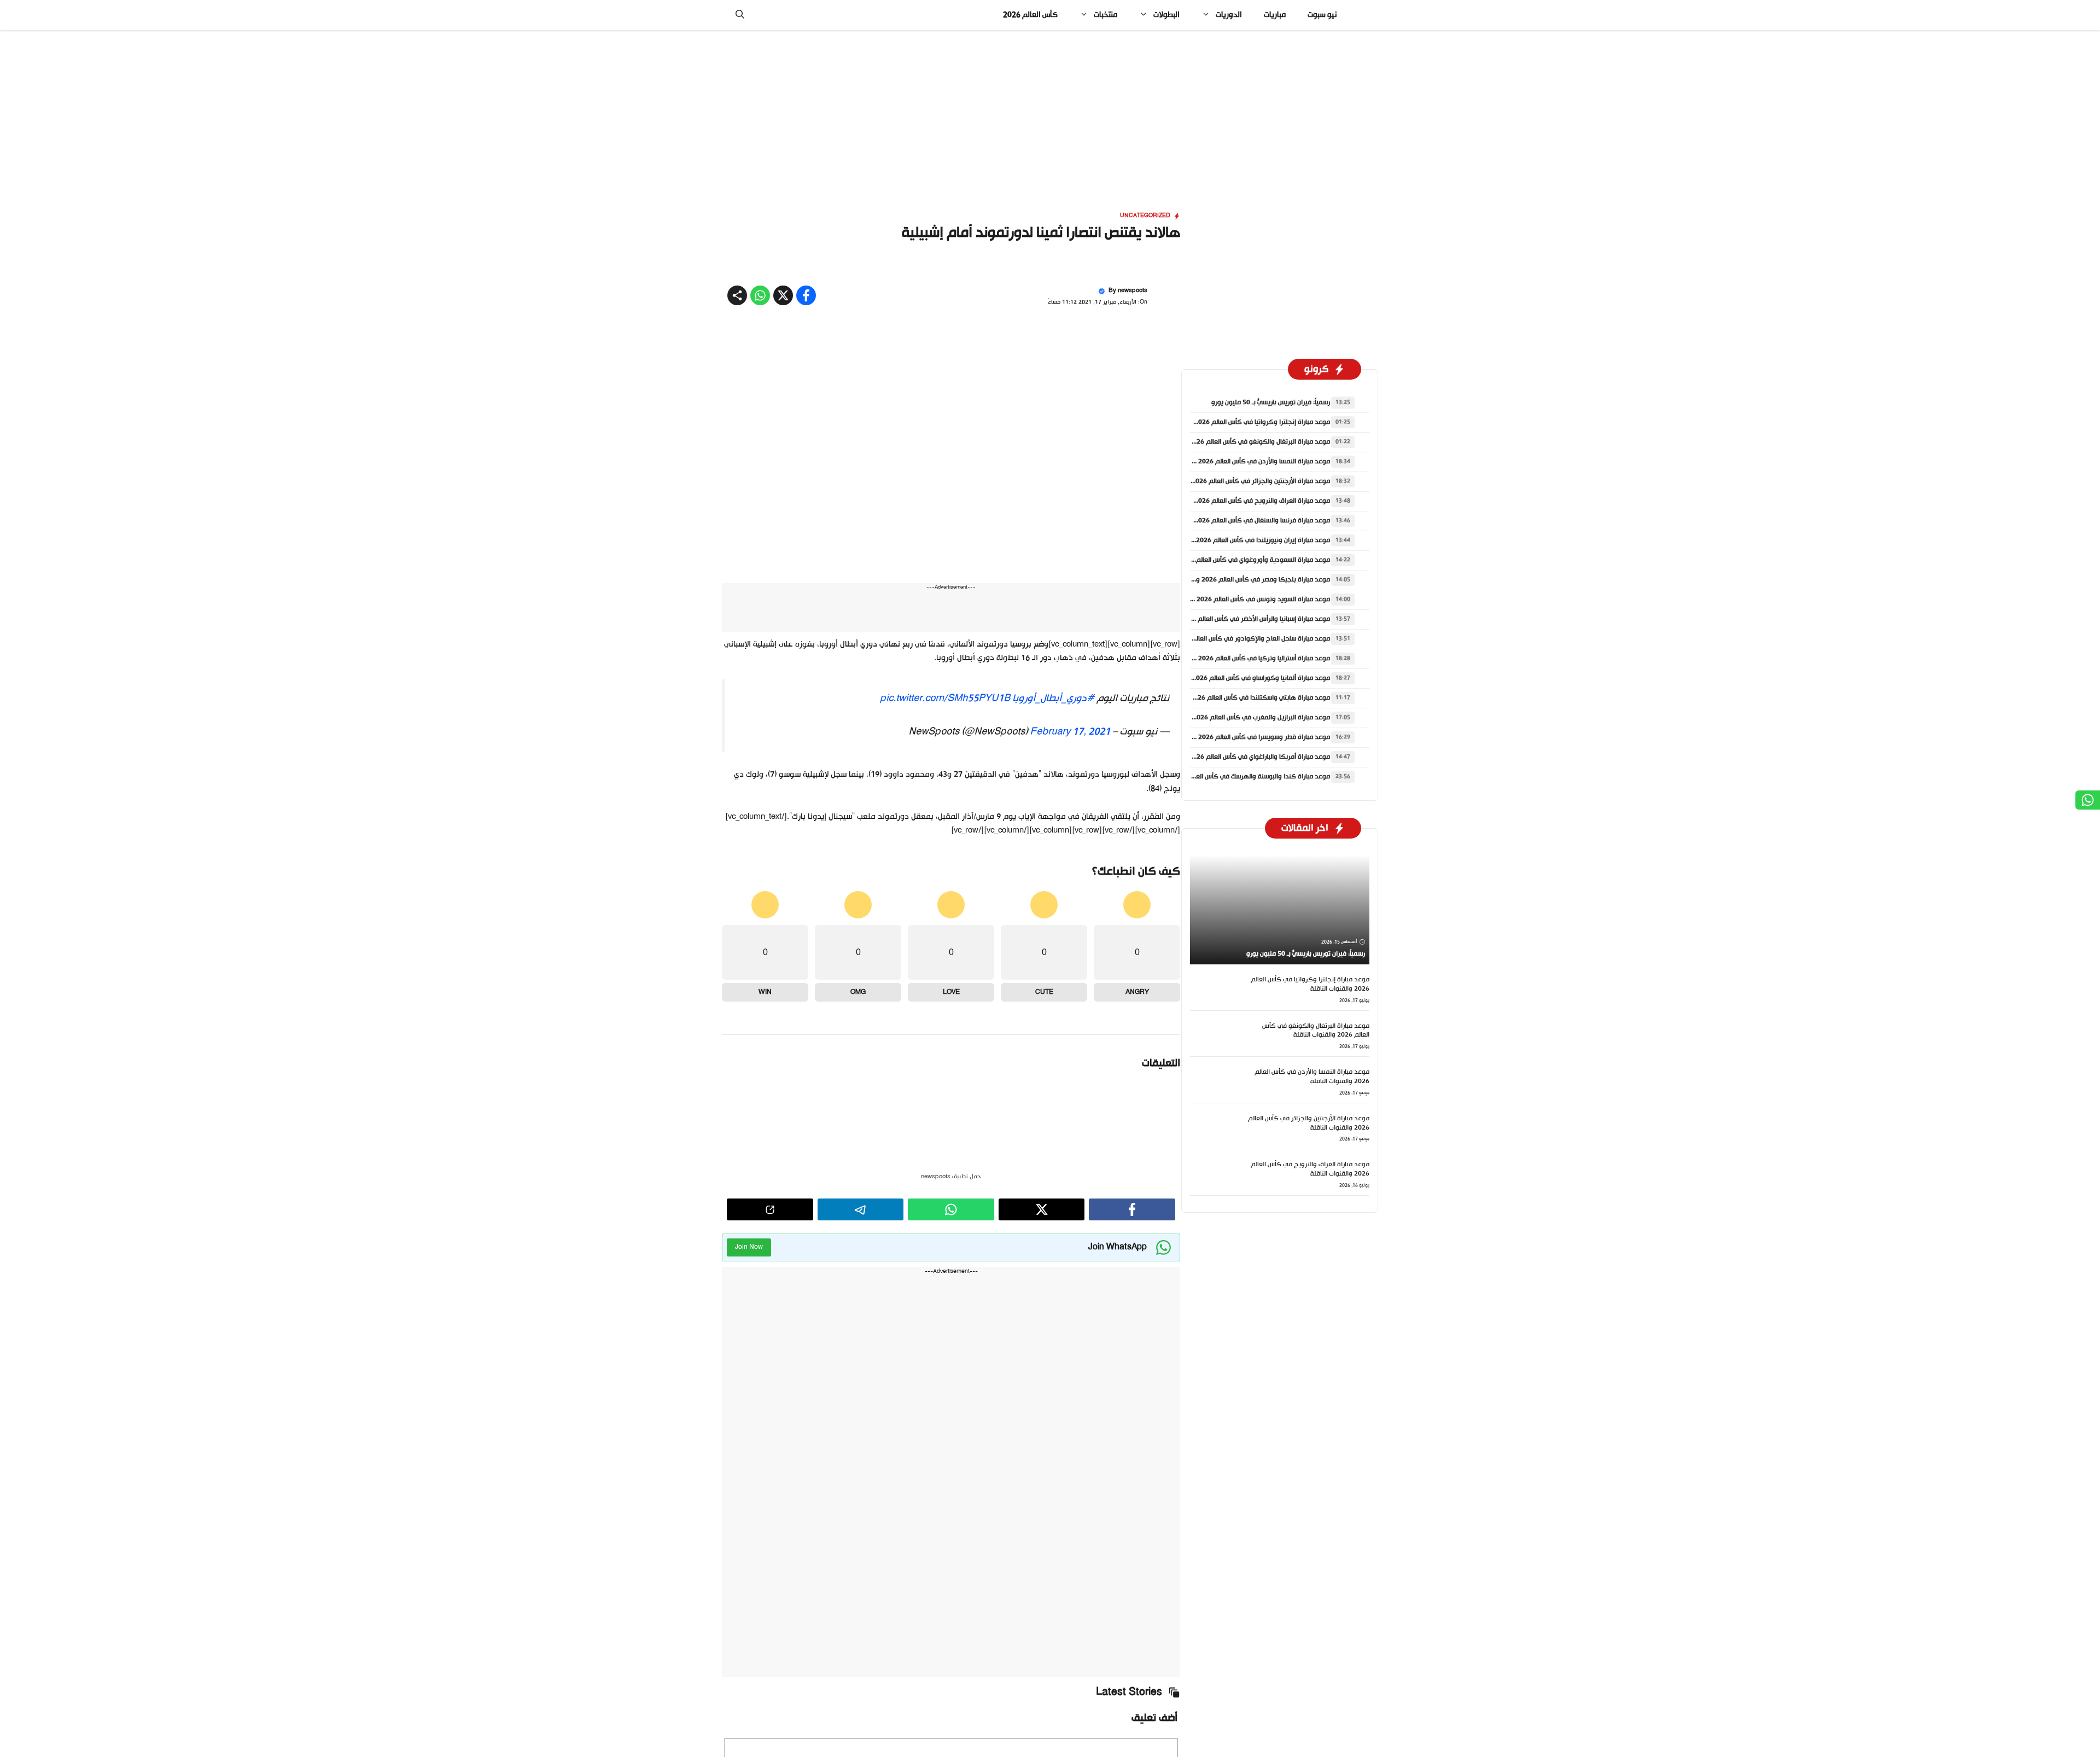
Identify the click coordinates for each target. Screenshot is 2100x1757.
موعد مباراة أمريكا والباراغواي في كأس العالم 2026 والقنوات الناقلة (1238, 757)
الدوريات (1229, 15)
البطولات (1166, 15)
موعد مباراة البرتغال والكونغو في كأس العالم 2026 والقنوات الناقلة (1238, 442)
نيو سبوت (1322, 15)
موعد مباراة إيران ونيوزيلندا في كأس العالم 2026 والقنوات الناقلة (1241, 540)
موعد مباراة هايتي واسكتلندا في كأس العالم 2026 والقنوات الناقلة (1238, 698)
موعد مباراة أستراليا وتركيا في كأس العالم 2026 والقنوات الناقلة (1242, 659)
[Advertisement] (1050, 111)
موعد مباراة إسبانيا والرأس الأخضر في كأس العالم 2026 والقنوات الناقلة (1233, 619)
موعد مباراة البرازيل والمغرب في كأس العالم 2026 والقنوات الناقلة (1239, 718)
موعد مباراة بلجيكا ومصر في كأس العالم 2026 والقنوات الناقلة (1244, 580)
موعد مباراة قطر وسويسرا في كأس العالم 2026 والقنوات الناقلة (1242, 737)
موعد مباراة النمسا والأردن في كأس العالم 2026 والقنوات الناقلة (1242, 462)
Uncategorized (1145, 216)
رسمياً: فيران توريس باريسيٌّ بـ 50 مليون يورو (1271, 403)
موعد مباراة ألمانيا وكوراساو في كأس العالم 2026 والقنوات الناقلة (1239, 678)
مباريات (1275, 15)
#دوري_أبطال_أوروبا (1053, 699)
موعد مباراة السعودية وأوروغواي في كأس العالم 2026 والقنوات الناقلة (1233, 560)
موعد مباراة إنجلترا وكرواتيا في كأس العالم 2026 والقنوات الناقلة (1240, 422)
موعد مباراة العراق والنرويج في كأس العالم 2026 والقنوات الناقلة (1240, 501)
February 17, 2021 (1070, 732)
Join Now (749, 1247)
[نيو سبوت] (1361, 15)
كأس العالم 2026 (1030, 15)
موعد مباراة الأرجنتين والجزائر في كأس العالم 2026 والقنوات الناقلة (1239, 481)
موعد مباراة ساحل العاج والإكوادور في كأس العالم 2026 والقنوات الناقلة (1230, 639)
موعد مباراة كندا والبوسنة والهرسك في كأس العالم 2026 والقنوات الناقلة (1229, 777)
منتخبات (1106, 15)
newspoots (1133, 291)
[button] (740, 15)
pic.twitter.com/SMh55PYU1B (945, 699)
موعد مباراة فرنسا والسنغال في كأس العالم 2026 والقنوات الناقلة (1240, 521)
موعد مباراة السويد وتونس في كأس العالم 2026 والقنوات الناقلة (1241, 600)
